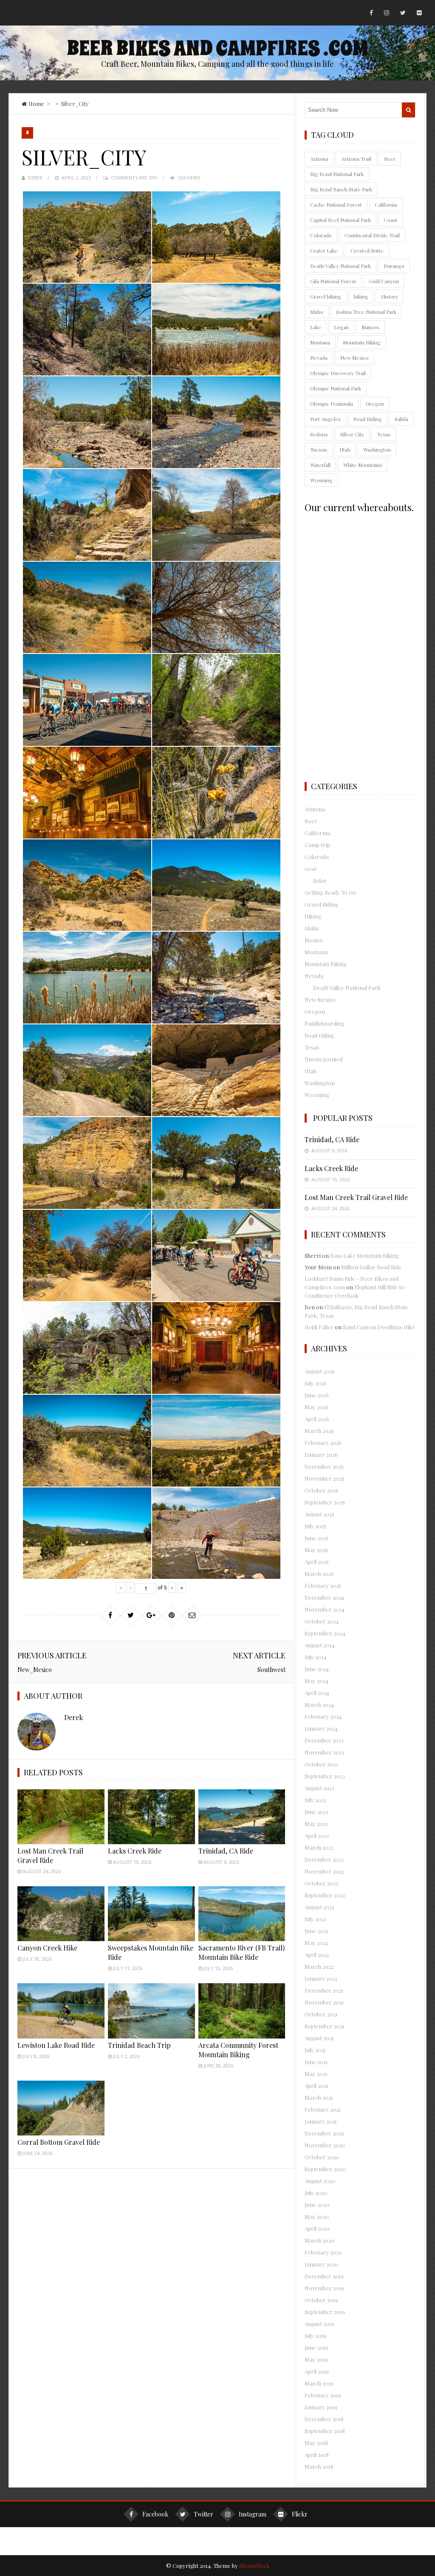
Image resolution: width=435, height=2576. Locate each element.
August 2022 (319, 1907)
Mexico (314, 940)
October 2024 (322, 1621)
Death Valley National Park (340, 266)
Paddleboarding (325, 1023)
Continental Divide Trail (372, 235)
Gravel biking (326, 296)
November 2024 (325, 1609)
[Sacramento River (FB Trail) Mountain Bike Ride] (242, 1914)
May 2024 (316, 1681)
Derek (35, 178)
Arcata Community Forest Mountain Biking (238, 2050)
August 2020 (320, 2181)
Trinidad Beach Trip (139, 2045)
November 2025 (324, 1478)
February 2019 (323, 2395)
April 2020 (317, 2228)
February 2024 (323, 1716)
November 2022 (324, 1871)
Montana (320, 342)
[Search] (408, 110)
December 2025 (324, 1466)
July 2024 (316, 1657)
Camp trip (317, 845)
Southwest (271, 1670)
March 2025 (319, 1574)
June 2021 (316, 2062)
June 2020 (317, 2205)
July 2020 (316, 2193)
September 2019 (325, 2312)
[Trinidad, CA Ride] (242, 1817)
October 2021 (321, 2014)
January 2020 (321, 2264)
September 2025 (325, 1502)
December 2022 (324, 1859)
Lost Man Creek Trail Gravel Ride (50, 1855)
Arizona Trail (356, 159)
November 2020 (325, 2145)
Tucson (319, 449)
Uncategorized (323, 1059)
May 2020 (317, 2216)
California (386, 205)
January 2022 (321, 1978)
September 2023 (325, 1776)
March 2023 (319, 1847)
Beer (390, 159)
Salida (401, 419)
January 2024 (321, 1728)
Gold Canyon (384, 281)
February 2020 (323, 2252)
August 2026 (320, 1371)
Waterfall (320, 465)
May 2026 (316, 1407)
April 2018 (317, 2455)
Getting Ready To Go (330, 892)
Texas (384, 434)
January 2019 (321, 2407)
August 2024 (320, 1645)
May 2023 (316, 1824)
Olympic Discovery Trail (338, 373)
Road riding (319, 1035)
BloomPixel (254, 2566)
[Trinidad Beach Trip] (151, 2011)
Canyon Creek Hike (47, 1948)
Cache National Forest (336, 205)
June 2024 (317, 1669)
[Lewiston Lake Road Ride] (61, 2011)
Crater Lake (324, 250)
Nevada (319, 358)
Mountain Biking (362, 342)
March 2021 (319, 2097)
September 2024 (325, 1633)
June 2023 (316, 1812)
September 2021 (325, 2026)
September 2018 (325, 2431)
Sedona (319, 434)
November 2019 (324, 2288)
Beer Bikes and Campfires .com (217, 48)
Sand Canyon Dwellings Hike (379, 1327)
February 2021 (323, 2109)
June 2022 (316, 1931)
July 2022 (315, 1919)
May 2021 (316, 2074)
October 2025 (321, 1490)
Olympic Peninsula (332, 404)
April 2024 (317, 1693)
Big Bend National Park (337, 174)
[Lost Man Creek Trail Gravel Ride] (61, 1817)
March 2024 (319, 1705)
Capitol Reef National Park (340, 220)
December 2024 (324, 1597)
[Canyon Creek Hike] (61, 1914)
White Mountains (363, 465)
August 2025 (319, 1514)
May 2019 (316, 2359)
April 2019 (317, 2371)
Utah (345, 449)
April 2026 (317, 1419)
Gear (311, 869)
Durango (394, 266)
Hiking (313, 916)
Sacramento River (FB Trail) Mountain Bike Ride (242, 1952)
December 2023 (324, 1740)
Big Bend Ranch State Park (341, 189)
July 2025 (315, 1526)
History (390, 296)
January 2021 (321, 2121)
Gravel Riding (321, 904)
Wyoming (321, 480)
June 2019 (316, 2347)
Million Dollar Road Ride (371, 1267)
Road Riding (368, 419)
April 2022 (317, 1955)
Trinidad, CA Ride (226, 1851)
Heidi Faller (319, 1327)
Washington (377, 449)
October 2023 (321, 1764)
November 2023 (324, 1752)
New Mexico (354, 358)
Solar (320, 880)
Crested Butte (367, 250)
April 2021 (316, 2086)
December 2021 (324, 1990)
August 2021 (319, 2038)
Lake (316, 327)
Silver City (352, 434)
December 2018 (324, 2419)
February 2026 (323, 1443)
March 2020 (319, 2240)
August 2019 (319, 2324)
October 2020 (322, 2157)
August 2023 (319, 1788)
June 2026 (317, 1395)
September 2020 (325, 2169)
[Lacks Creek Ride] (151, 1817)
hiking (361, 296)
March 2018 (319, 2467)
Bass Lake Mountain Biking (364, 1255)
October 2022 (321, 1883)
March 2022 (319, 1966)
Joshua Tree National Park (366, 312)
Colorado (321, 235)
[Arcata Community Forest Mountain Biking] (242, 2011)
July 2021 (315, 2050)
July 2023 (315, 1800)
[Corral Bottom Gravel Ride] (61, 2108)
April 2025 (317, 1562)
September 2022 (325, 1895)
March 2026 (319, 1431)
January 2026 (321, 1454)
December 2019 (324, 2276)
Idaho (317, 312)
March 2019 (319, 2383)
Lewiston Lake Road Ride (56, 2045)
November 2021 (324, 2002)
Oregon (375, 404)
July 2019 (315, 2336)
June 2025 (316, 1538)
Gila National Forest (333, 281)
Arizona (319, 159)
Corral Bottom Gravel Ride (59, 2142)
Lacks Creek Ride (135, 1851)
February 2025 (323, 1585)
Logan (341, 327)
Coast (390, 220)
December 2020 (325, 2133)
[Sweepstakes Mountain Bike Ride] (151, 1914)
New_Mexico (35, 1670)
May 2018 (316, 2443)
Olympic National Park (336, 388)
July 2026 (316, 1383)
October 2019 (321, 2300)
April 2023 (317, 1835)
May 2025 (316, 1550)
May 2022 (316, 1943)
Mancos (370, 327)
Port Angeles (325, 419)
